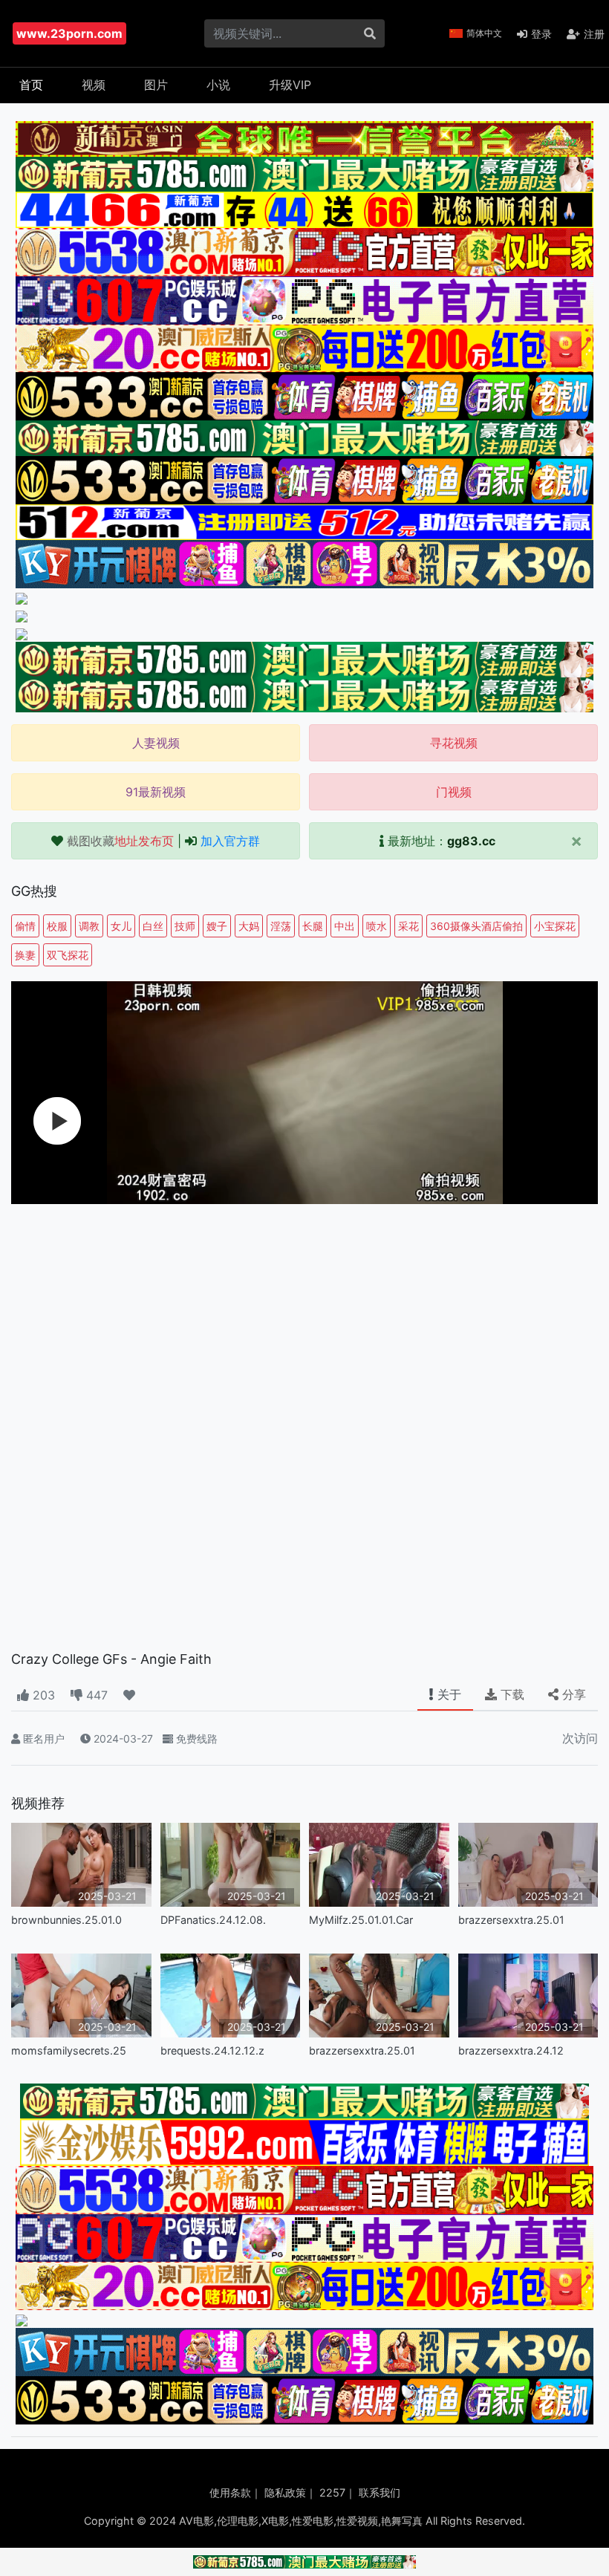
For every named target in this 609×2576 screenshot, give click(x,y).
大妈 (249, 926)
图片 (156, 85)
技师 (185, 926)
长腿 (313, 926)
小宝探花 (555, 926)
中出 (345, 926)
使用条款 (230, 2492)
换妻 (25, 955)
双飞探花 (68, 955)
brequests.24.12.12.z (212, 2050)
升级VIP (290, 85)
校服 (57, 926)
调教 (89, 926)
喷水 (377, 926)
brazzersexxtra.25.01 (511, 1920)
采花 (408, 926)
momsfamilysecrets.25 (69, 2050)
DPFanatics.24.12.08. (213, 1920)
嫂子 (217, 926)
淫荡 (281, 926)
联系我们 (380, 2492)
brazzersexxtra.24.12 (511, 2050)
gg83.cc (471, 841)
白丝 (153, 926)
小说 (218, 85)
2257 (332, 2492)
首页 (31, 85)
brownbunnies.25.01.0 (66, 1920)
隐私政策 (285, 2492)
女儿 (121, 926)
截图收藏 (120, 841)
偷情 (25, 926)
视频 (94, 85)
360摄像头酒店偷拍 (476, 926)
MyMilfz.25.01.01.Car (361, 1920)
